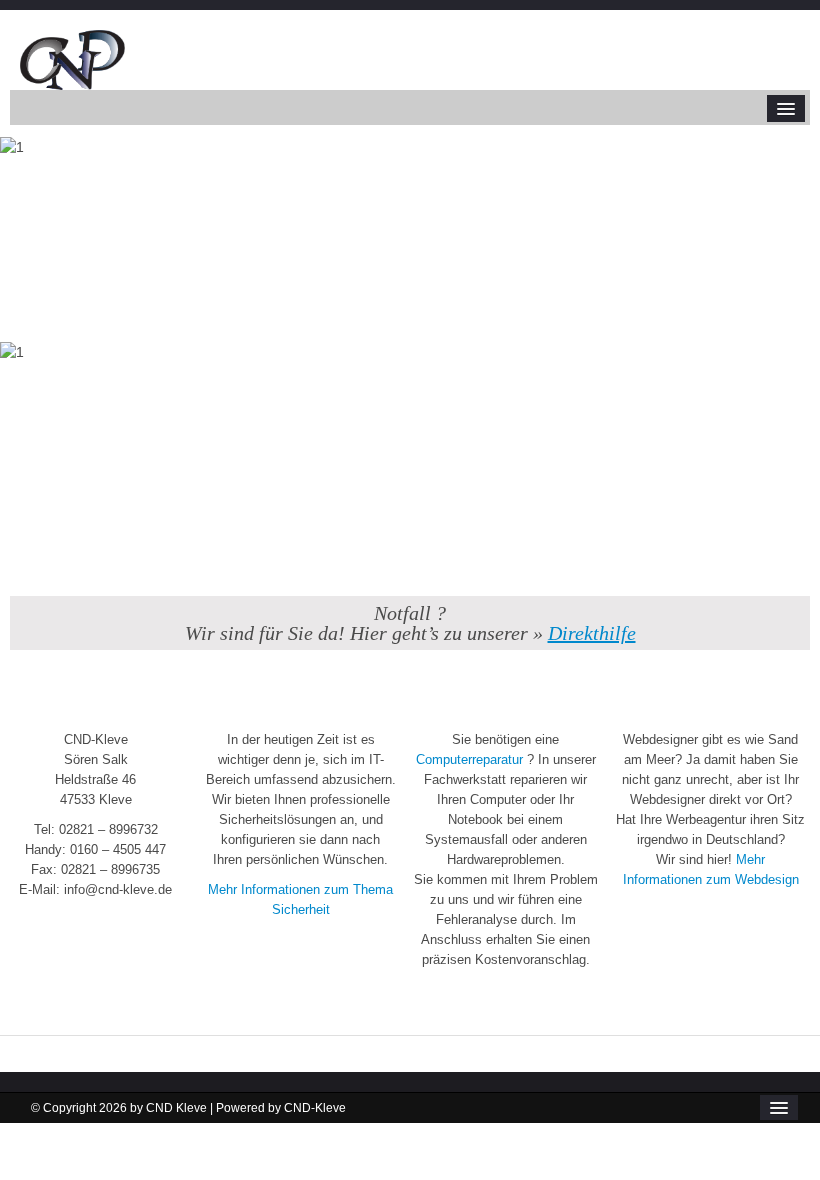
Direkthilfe (592, 633)
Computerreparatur (469, 759)
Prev (34, 310)
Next (786, 310)
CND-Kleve (315, 1108)
